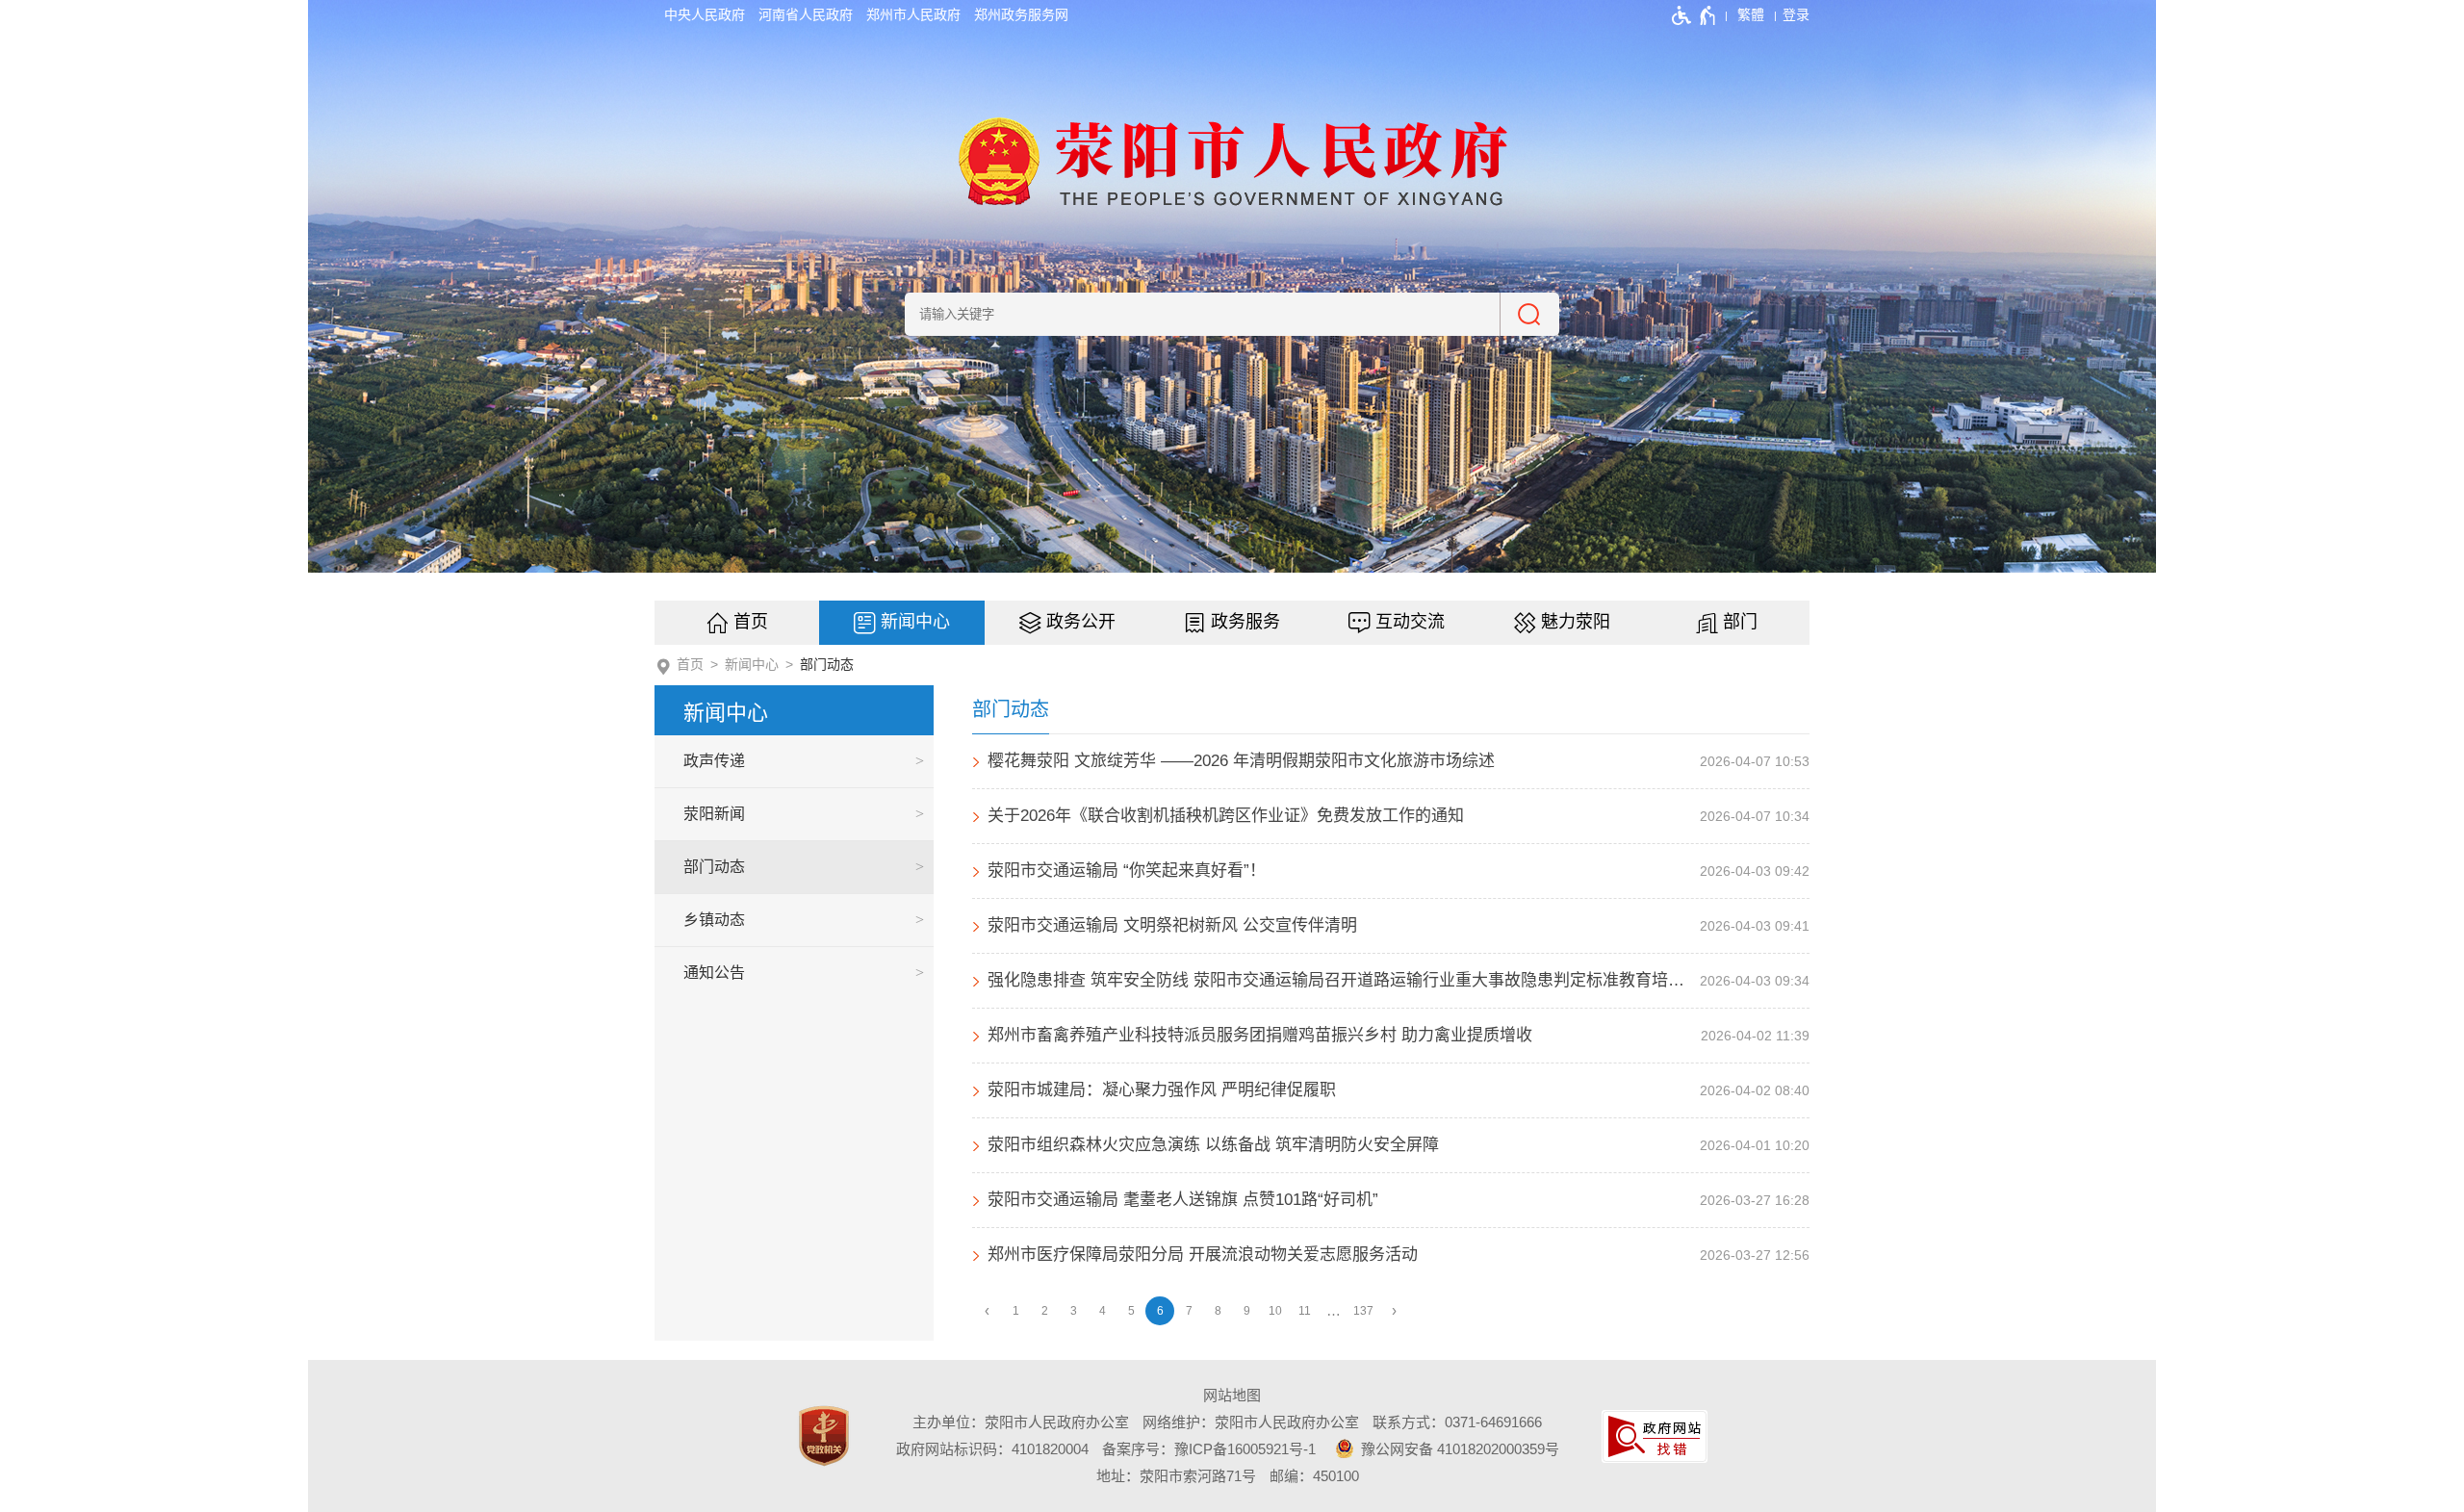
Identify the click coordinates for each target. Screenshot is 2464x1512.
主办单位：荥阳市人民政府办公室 (1021, 1422)
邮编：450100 (1314, 1476)
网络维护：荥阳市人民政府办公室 (1251, 1422)
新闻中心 (915, 622)
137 (1363, 1311)
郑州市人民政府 (913, 14)
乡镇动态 (714, 920)
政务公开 (1081, 622)
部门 (1740, 622)
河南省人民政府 (806, 14)
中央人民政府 (705, 14)
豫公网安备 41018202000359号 (1458, 1449)
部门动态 (827, 664)
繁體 (1751, 14)
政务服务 (1245, 622)
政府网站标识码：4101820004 (992, 1449)
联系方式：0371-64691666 (1457, 1422)
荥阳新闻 (714, 814)
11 (1305, 1311)
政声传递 (714, 761)
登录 (1796, 14)
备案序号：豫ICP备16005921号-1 (1209, 1449)
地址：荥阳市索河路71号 (1176, 1476)
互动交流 (1410, 622)
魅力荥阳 (1576, 622)
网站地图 (1232, 1395)
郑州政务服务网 (1021, 14)
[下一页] (1394, 1311)
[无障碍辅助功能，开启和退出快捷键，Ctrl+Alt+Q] (1694, 15)
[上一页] (987, 1311)
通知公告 (714, 973)
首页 (751, 622)
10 (1275, 1311)
